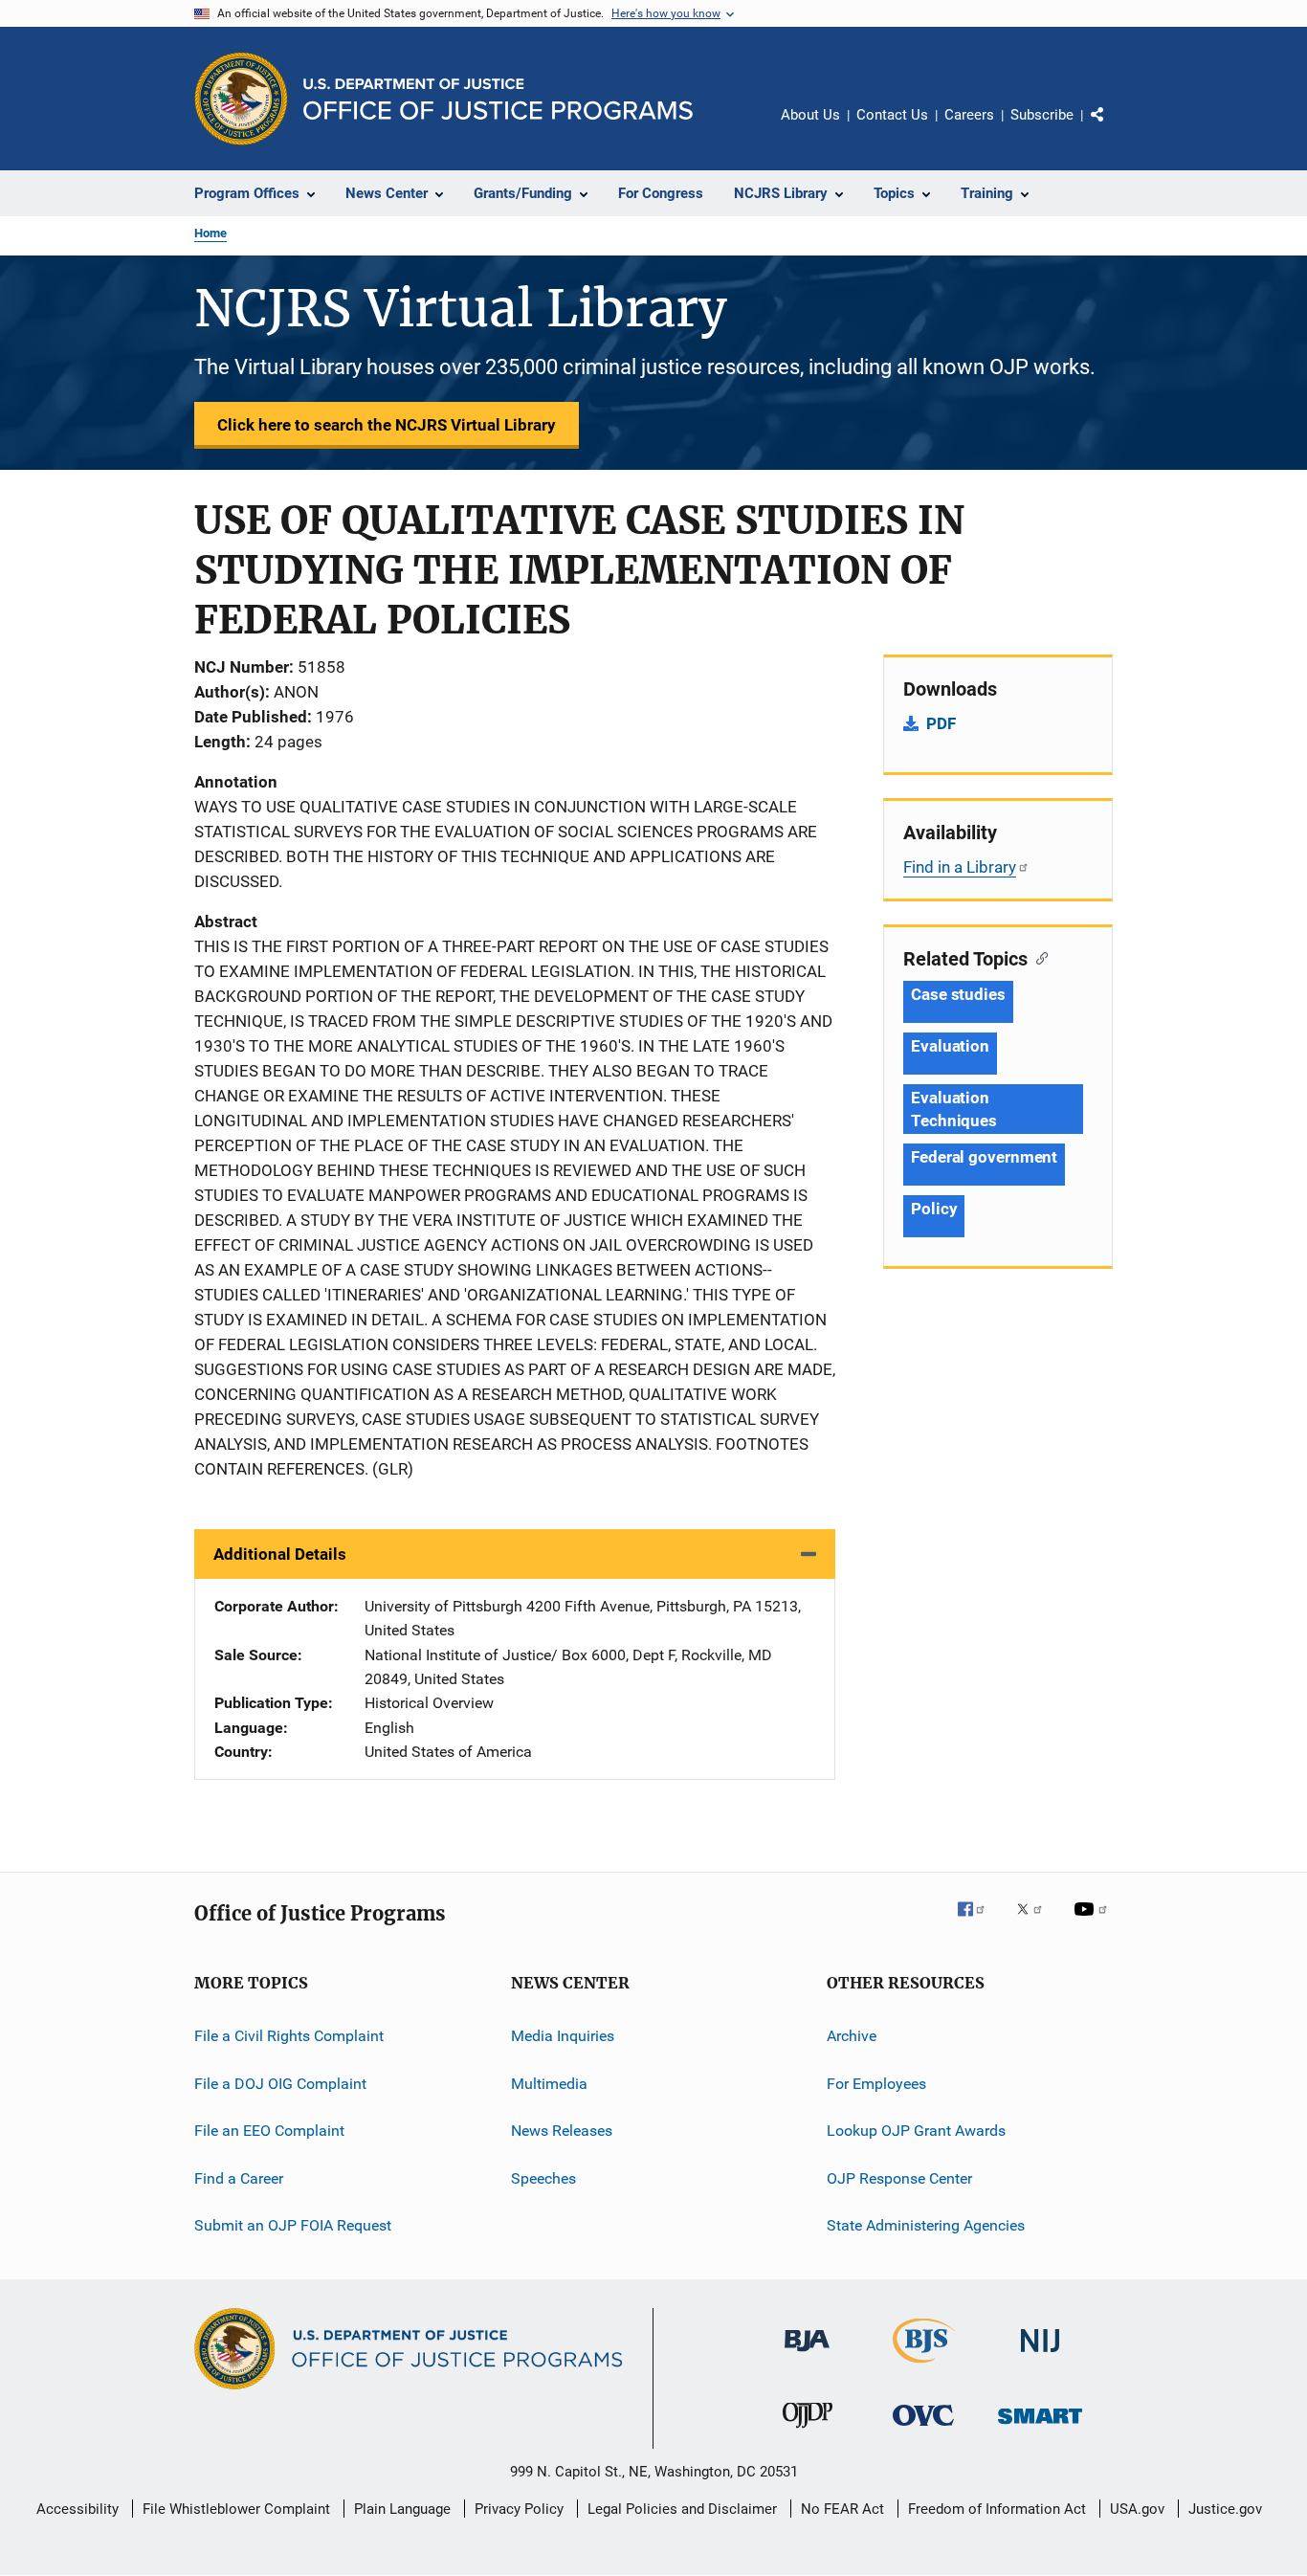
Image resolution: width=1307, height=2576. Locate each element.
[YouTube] (1094, 1922)
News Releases (562, 2131)
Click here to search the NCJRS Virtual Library (387, 425)
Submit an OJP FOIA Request (293, 2225)
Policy (934, 1209)
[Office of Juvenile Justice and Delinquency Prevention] (808, 2432)
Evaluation (950, 1046)
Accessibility (78, 2509)
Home (210, 233)
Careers (969, 115)
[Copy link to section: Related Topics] (1038, 957)
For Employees (876, 2084)
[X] (1036, 1922)
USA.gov (1137, 2509)
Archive (852, 2036)
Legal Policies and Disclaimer (682, 2509)
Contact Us (892, 115)
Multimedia (549, 2084)
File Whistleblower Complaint (236, 2509)
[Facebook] (979, 1922)
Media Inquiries (563, 2036)
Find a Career (239, 2177)
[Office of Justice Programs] (241, 99)
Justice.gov (1225, 2509)
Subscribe (1042, 115)
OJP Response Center (899, 2177)
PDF (941, 723)
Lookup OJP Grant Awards (916, 2131)
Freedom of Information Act (997, 2509)
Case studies (958, 994)
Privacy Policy (519, 2509)
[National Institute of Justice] (1040, 2355)
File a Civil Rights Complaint (289, 2036)
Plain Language (402, 2509)
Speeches (543, 2177)
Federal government (984, 1157)
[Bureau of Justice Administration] (807, 2355)
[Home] (498, 99)
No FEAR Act (842, 2509)
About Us (810, 115)
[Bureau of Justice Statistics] (924, 2366)
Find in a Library (960, 867)
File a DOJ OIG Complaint (280, 2084)
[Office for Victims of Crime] (923, 2429)
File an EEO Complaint (269, 2131)
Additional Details (280, 1554)
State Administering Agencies (926, 2225)
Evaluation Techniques (954, 1109)
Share (1113, 128)
